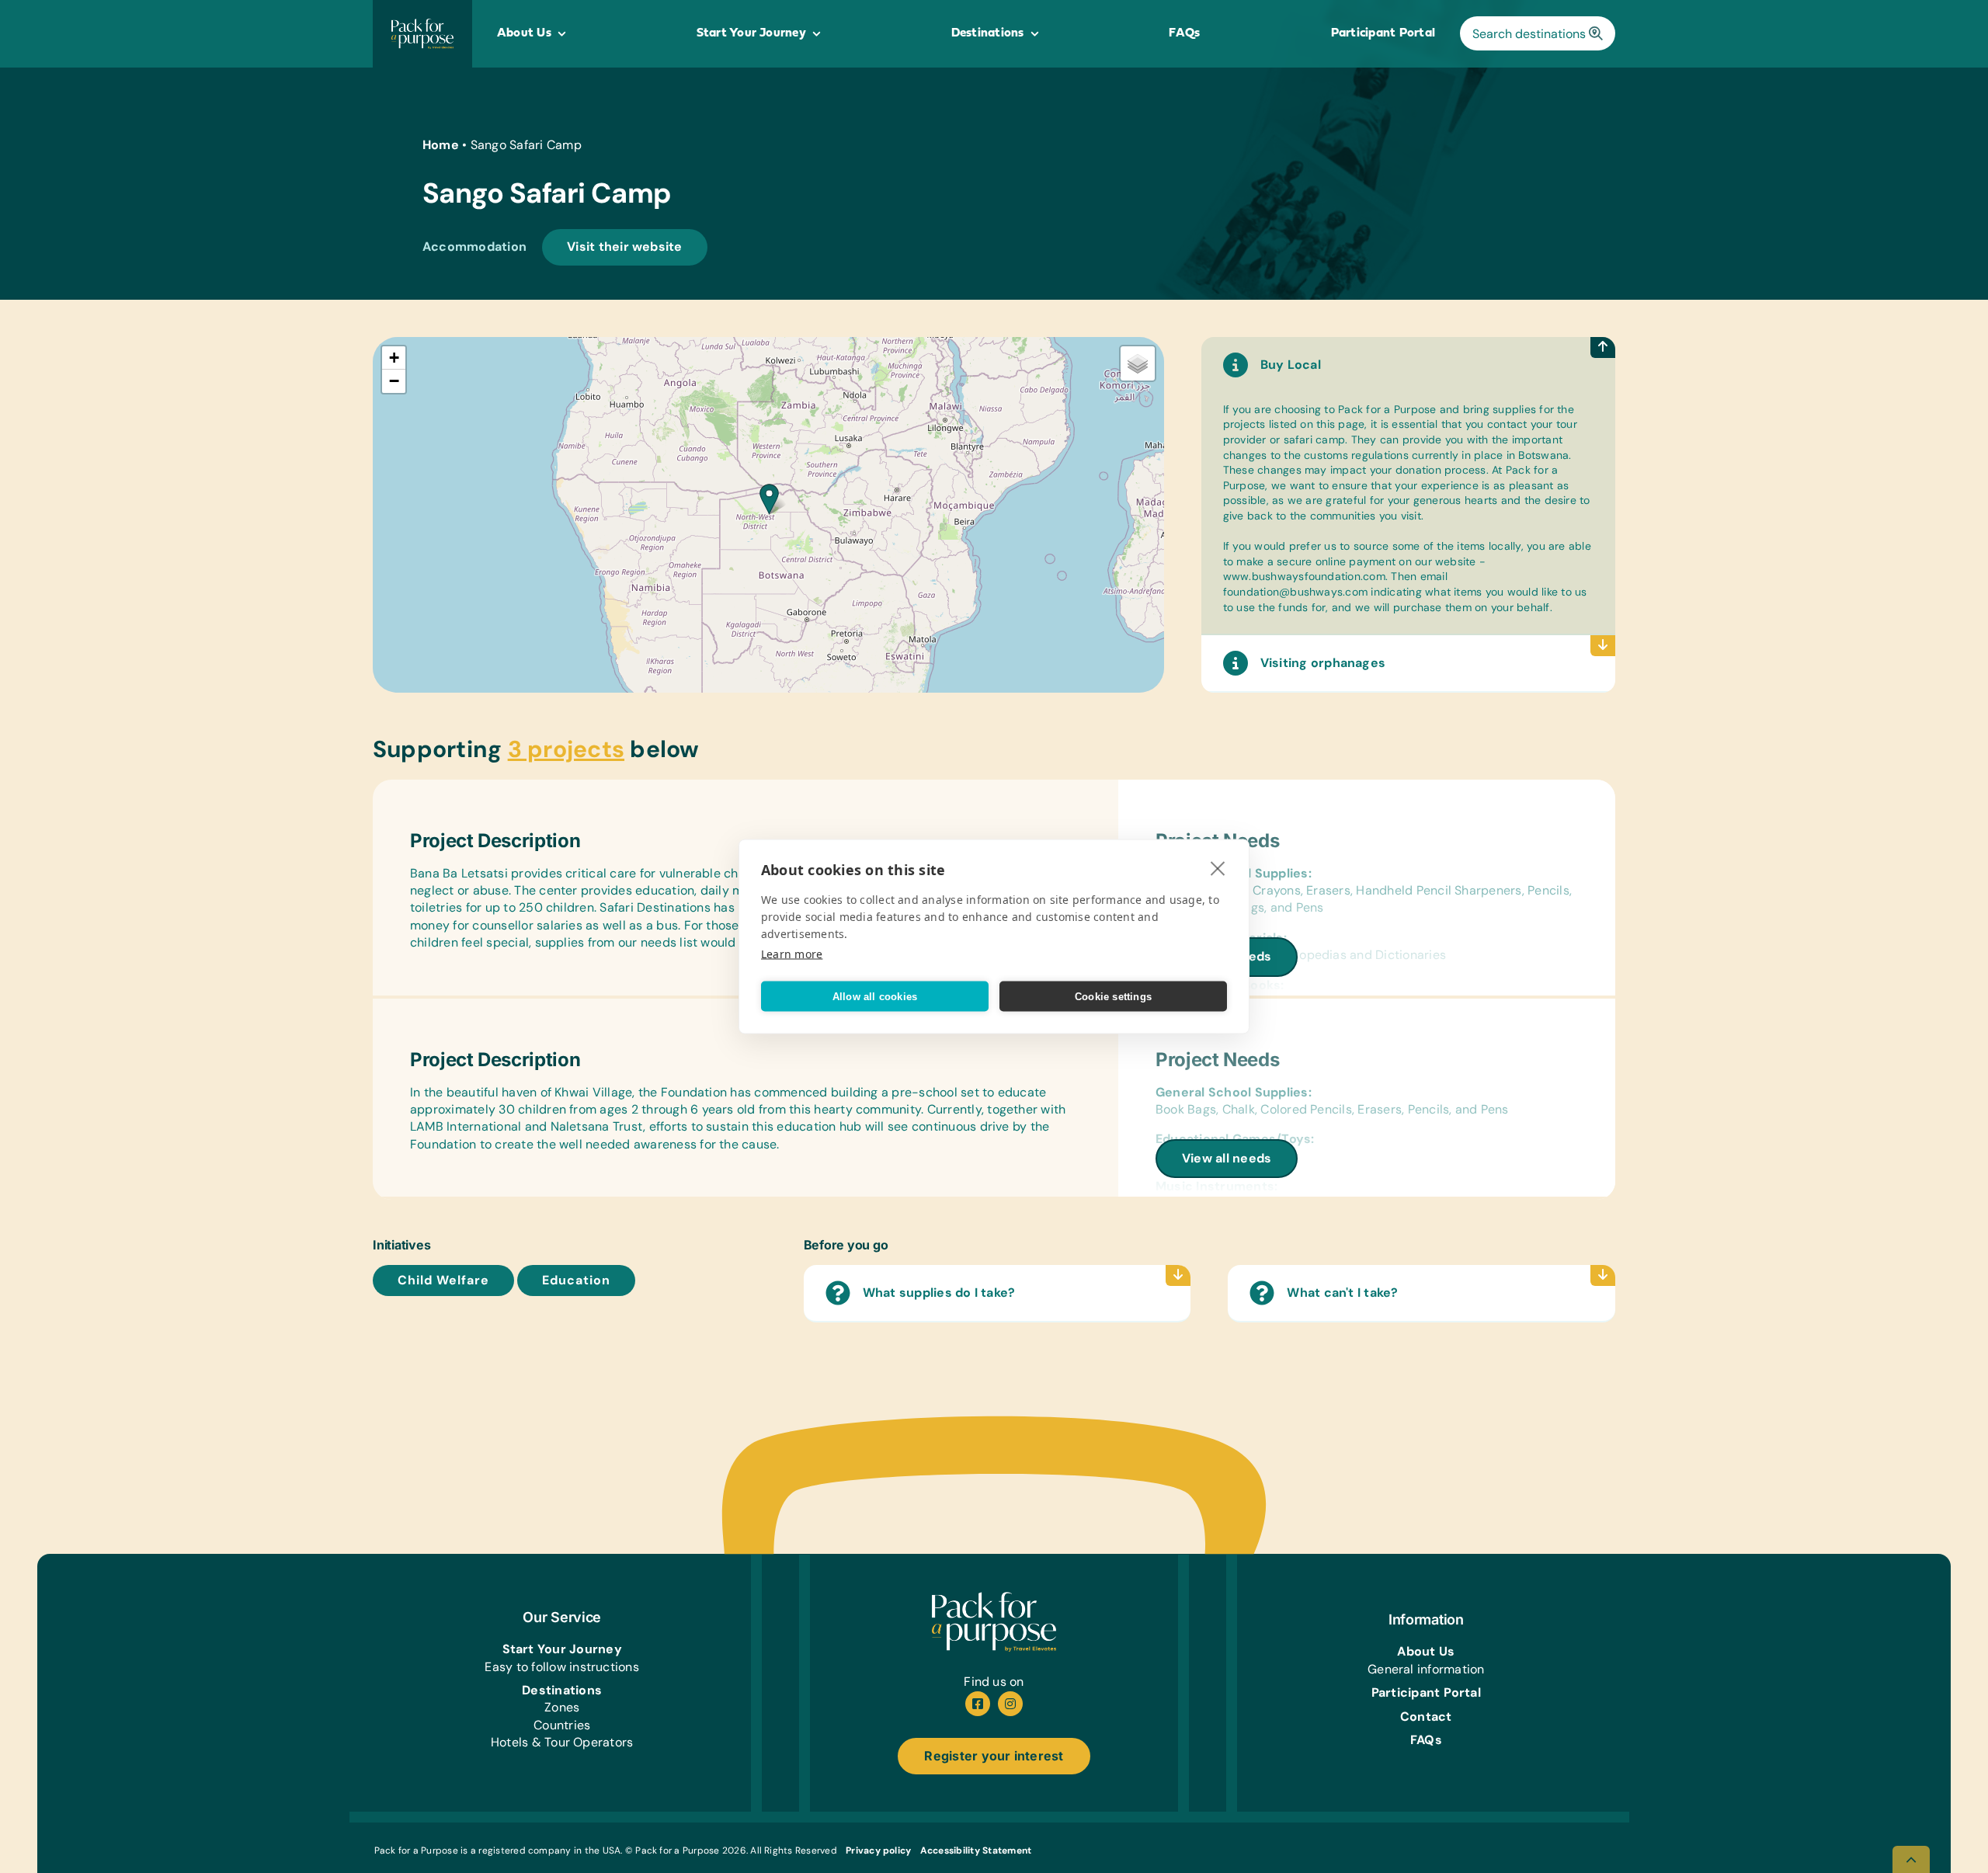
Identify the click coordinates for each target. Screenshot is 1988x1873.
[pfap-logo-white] (994, 1598)
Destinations (562, 1690)
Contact (1426, 1717)
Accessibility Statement (976, 1850)
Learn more (792, 954)
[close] (1218, 868)
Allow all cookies (875, 996)
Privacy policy (878, 1850)
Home (441, 145)
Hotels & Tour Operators (562, 1742)
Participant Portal (1426, 1692)
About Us (1426, 1651)
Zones (562, 1707)
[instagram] (1010, 1704)
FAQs (1426, 1740)
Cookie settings (1113, 996)
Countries (562, 1725)
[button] (769, 499)
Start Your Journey (562, 1649)
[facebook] (978, 1704)
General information (1426, 1669)
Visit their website (625, 247)
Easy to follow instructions (561, 1667)
